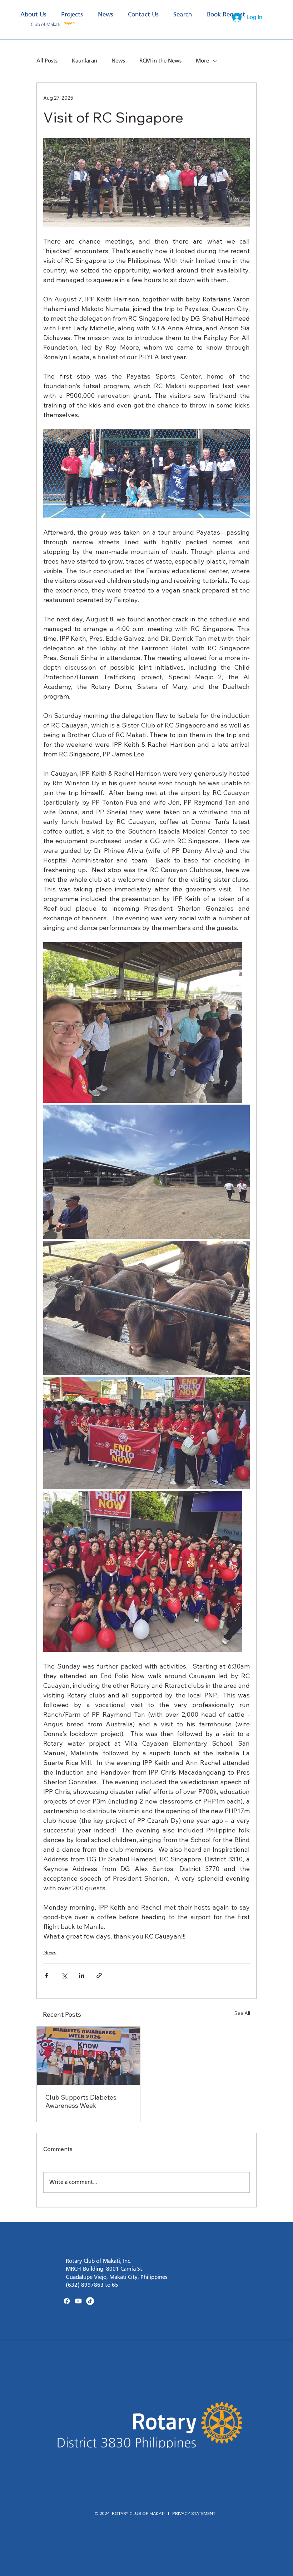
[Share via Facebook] (47, 1975)
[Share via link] (99, 1975)
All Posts (47, 61)
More (202, 61)
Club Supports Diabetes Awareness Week (81, 2101)
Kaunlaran (85, 61)
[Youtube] (78, 2301)
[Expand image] (143, 1022)
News (118, 61)
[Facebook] (67, 2301)
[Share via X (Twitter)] (64, 1975)
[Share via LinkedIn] (82, 1975)
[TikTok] (90, 2301)
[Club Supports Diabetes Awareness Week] (88, 2056)
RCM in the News (160, 61)
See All (242, 2013)
